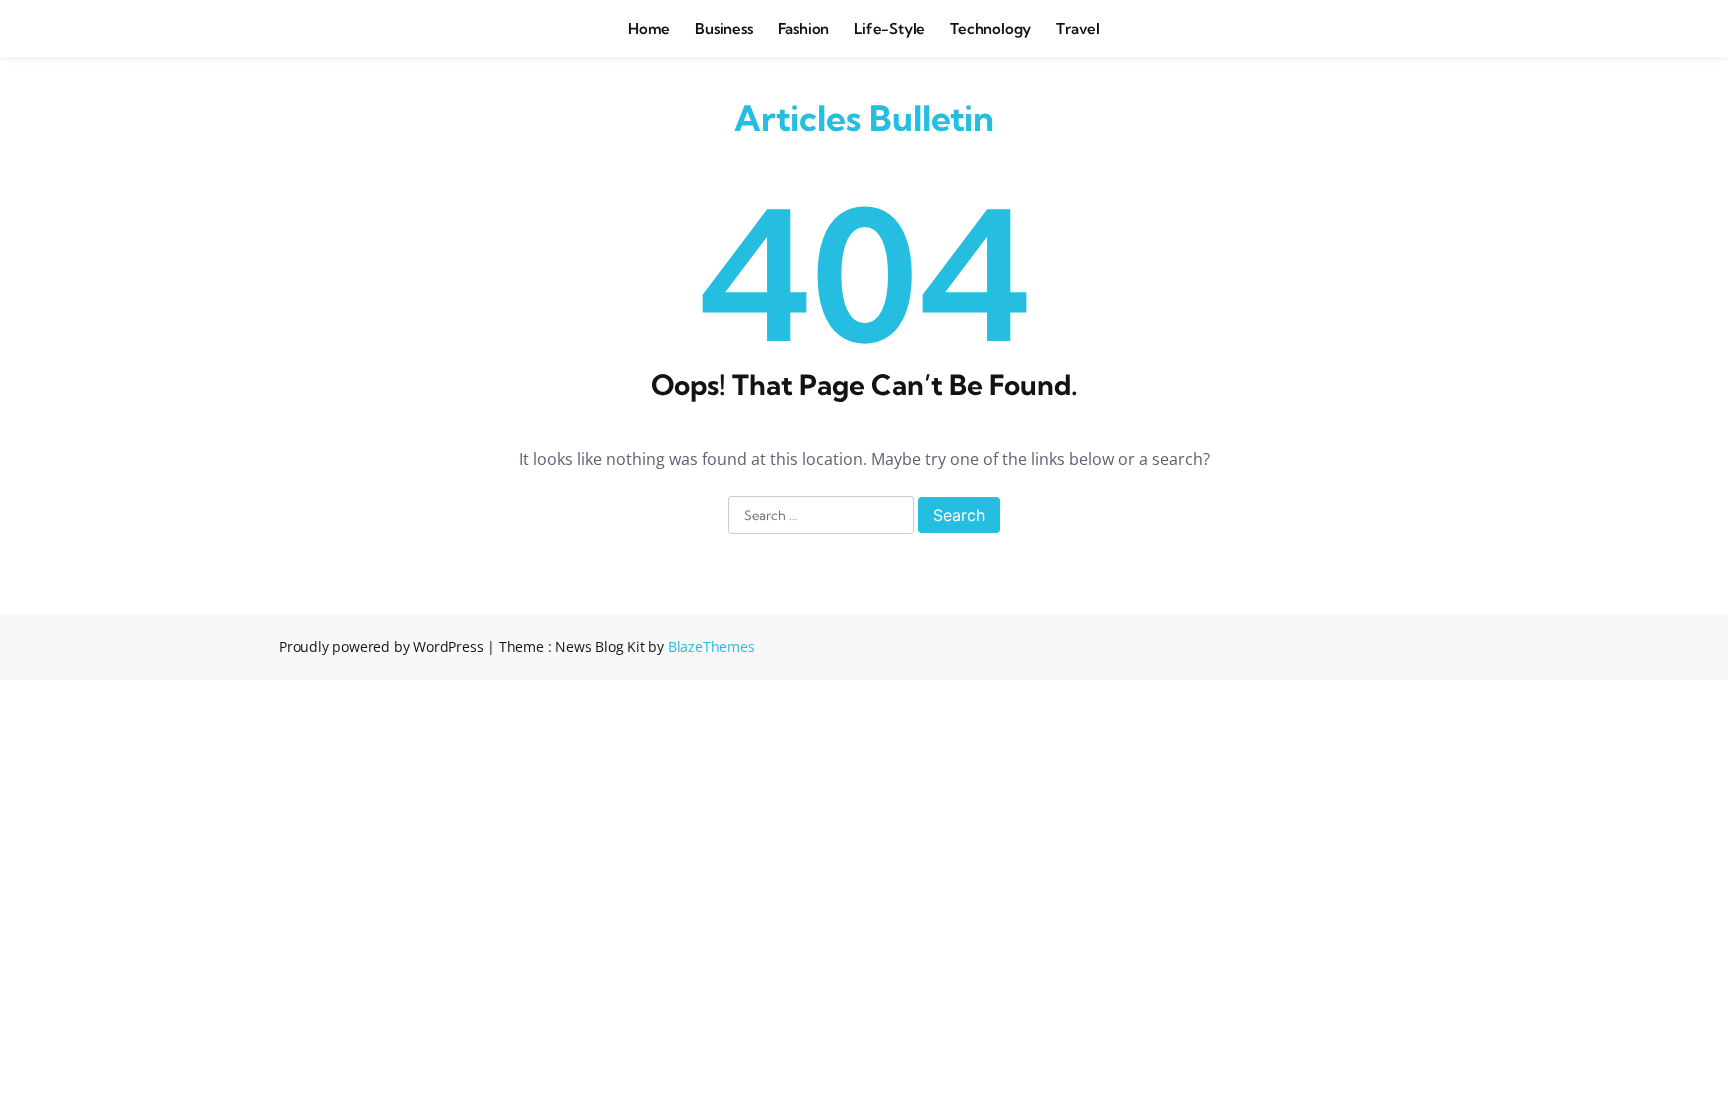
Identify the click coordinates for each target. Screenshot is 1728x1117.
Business (723, 28)
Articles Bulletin (864, 118)
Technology (990, 28)
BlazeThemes (711, 646)
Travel (1078, 28)
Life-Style (889, 28)
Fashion (804, 28)
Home (649, 28)
